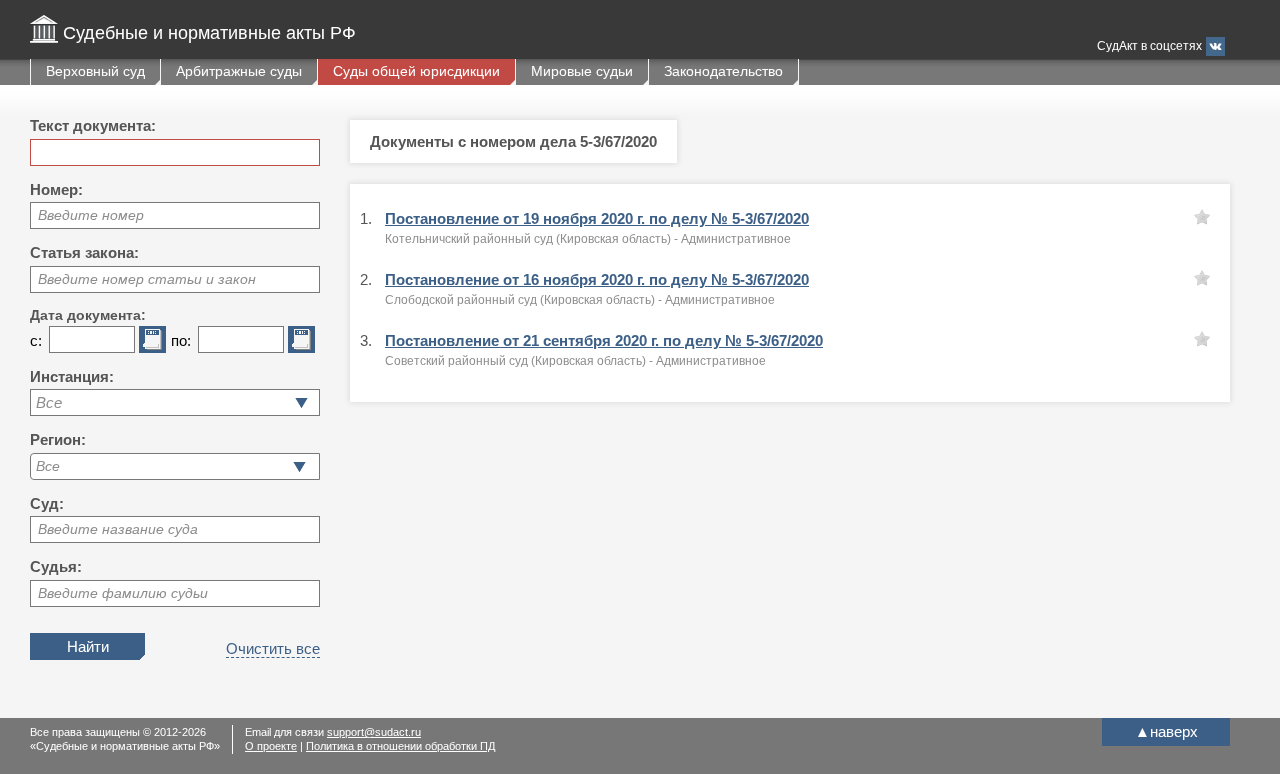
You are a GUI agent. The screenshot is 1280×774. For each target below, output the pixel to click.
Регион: (58, 439)
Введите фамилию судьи (123, 593)
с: (36, 340)
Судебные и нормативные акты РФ (209, 33)
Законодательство (723, 71)
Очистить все (273, 648)
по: (181, 340)
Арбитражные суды (239, 71)
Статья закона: (84, 252)
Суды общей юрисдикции (416, 71)
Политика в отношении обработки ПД (400, 746)
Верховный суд (95, 71)
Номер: (56, 189)
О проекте (271, 746)
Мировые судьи (582, 71)
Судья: (56, 566)
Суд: (47, 503)
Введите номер (91, 215)
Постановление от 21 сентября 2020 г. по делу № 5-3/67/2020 (604, 340)
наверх (1166, 731)
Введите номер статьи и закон (147, 279)
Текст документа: (93, 125)
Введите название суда (118, 529)
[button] (299, 466)
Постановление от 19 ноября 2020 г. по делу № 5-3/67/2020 (597, 218)
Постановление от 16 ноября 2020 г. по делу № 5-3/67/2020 (597, 279)
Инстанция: (72, 376)
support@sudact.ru (374, 732)
